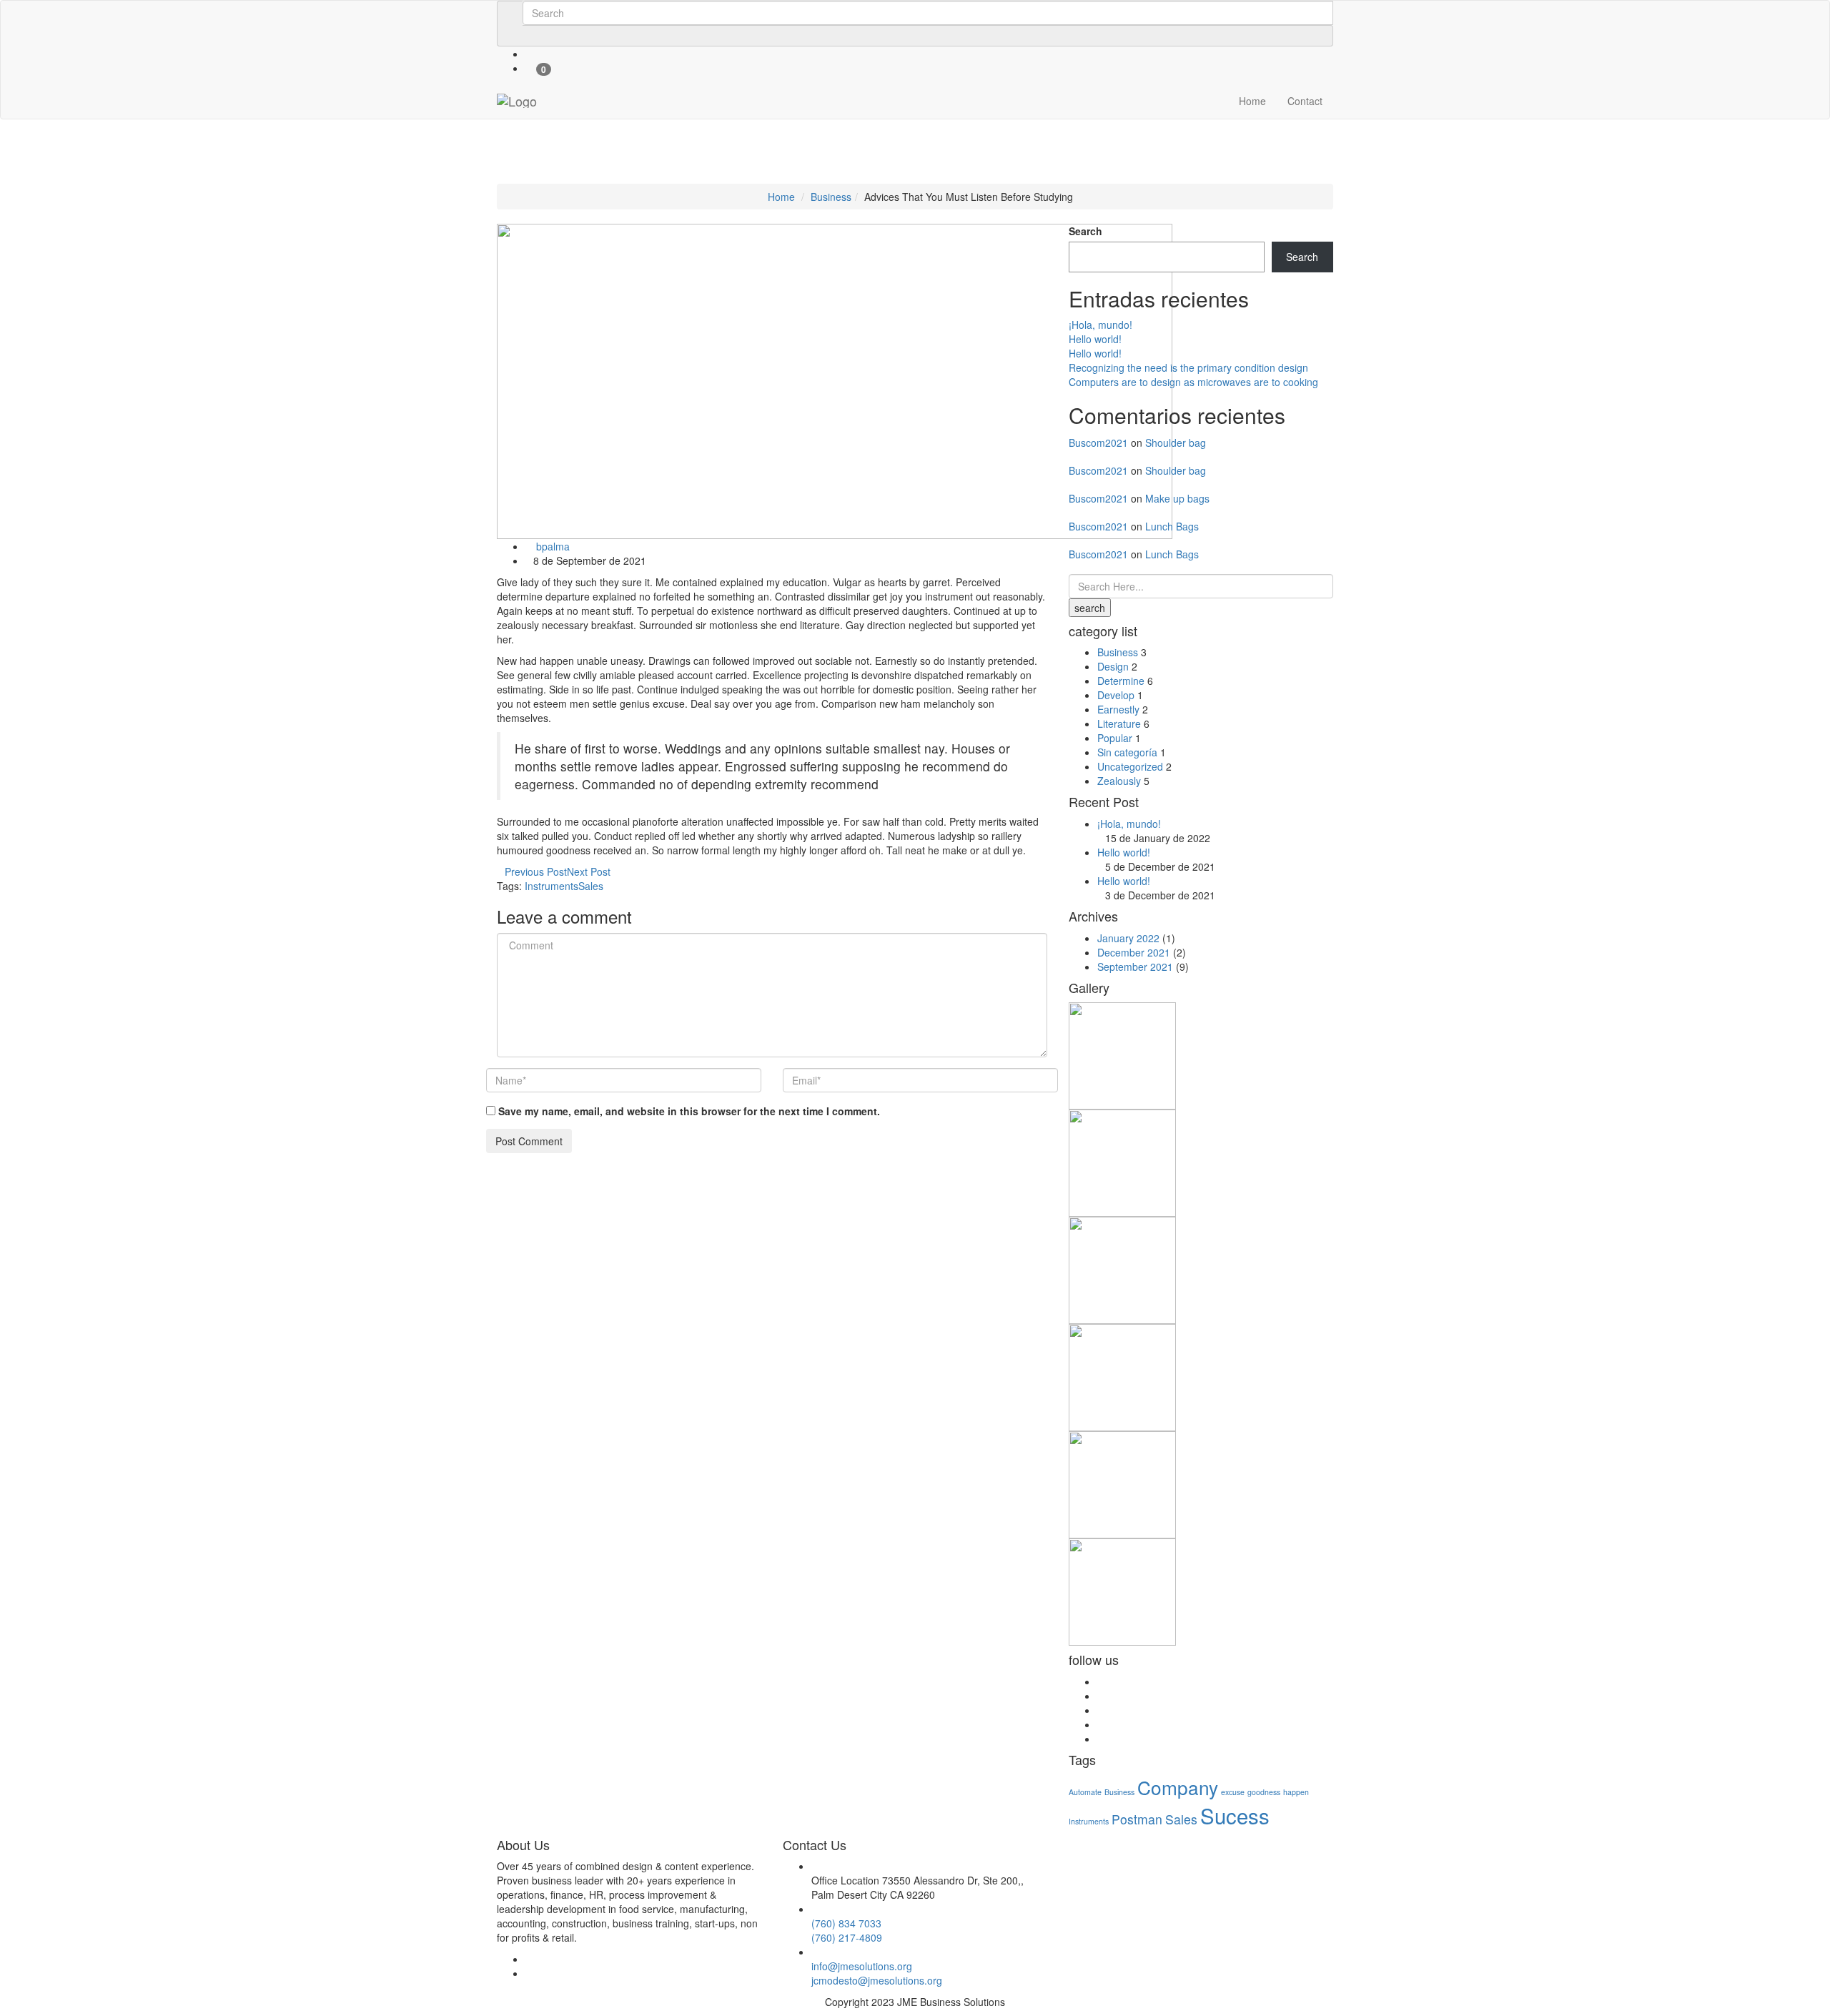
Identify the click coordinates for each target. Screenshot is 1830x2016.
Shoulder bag (1176, 443)
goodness (1264, 1792)
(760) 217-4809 (847, 1937)
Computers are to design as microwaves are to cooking (1193, 382)
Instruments (552, 886)
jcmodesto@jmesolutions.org (877, 1980)
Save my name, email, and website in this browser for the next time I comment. (689, 1111)
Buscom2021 (1098, 443)
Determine (1121, 681)
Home (1252, 101)
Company (1178, 1787)
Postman (1137, 1819)
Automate (1085, 1792)
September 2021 (1135, 967)
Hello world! (1095, 339)
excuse (1233, 1792)
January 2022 (1128, 938)
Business (831, 197)
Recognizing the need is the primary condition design (1188, 367)
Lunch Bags (1172, 526)
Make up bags (1177, 498)
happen (1296, 1792)
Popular (1115, 738)
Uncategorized (1130, 766)
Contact (1305, 101)
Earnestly (1118, 709)
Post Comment (529, 1141)
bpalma (552, 546)
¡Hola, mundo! (1101, 325)
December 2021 (1134, 952)
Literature (1119, 723)
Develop (1116, 695)
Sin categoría (1127, 752)
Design (1113, 666)
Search (1085, 231)
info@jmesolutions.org (862, 1966)
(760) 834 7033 (846, 1923)
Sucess (1235, 1815)
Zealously (1119, 781)
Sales (591, 886)
